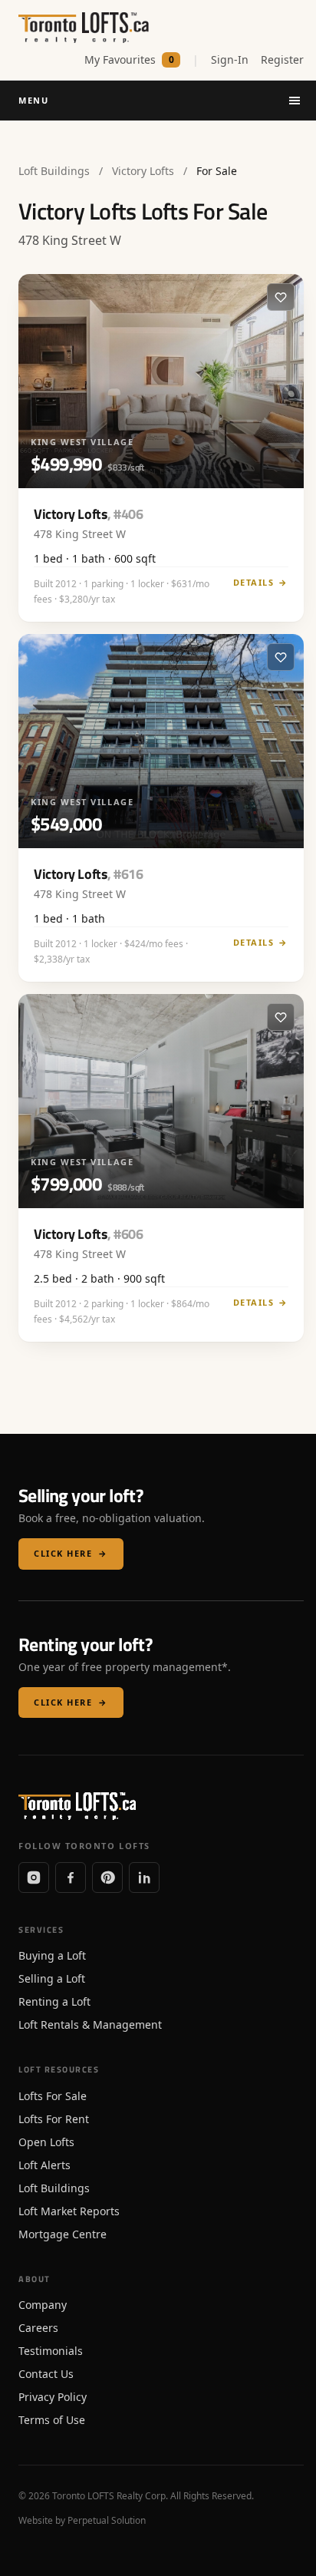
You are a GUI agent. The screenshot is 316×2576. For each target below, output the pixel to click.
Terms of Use (52, 2420)
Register (282, 59)
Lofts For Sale (53, 2096)
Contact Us (46, 2374)
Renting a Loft (54, 2001)
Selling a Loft (52, 1978)
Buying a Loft (52, 1955)
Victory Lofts (143, 171)
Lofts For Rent (54, 2119)
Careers (38, 2328)
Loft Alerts (44, 2165)
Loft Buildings (54, 171)
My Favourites (129, 59)
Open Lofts (46, 2142)
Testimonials (51, 2351)
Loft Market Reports (69, 2211)
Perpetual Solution (107, 2520)
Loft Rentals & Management (90, 2024)
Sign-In (230, 59)
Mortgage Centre (63, 2234)
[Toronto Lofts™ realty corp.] (86, 28)
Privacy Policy (53, 2397)
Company (43, 2305)
